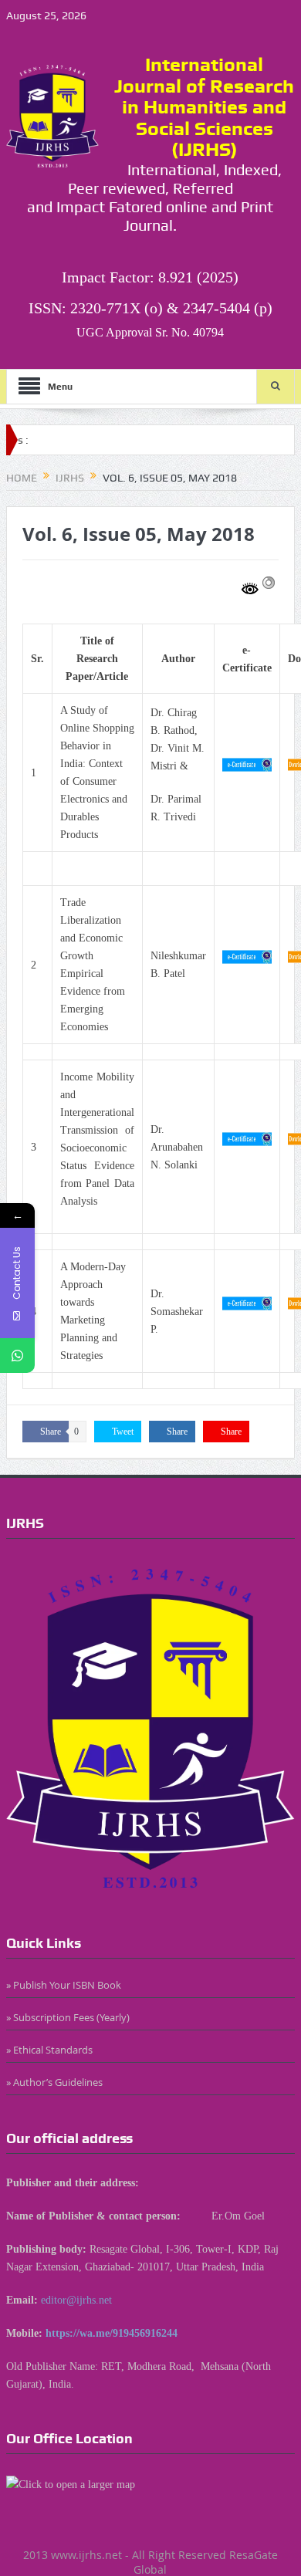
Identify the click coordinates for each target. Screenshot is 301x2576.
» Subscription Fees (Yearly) (68, 2017)
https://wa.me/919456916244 (112, 2333)
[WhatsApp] (17, 1356)
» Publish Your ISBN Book (64, 1985)
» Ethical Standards (49, 2050)
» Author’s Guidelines (54, 2082)
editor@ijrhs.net (76, 2300)
